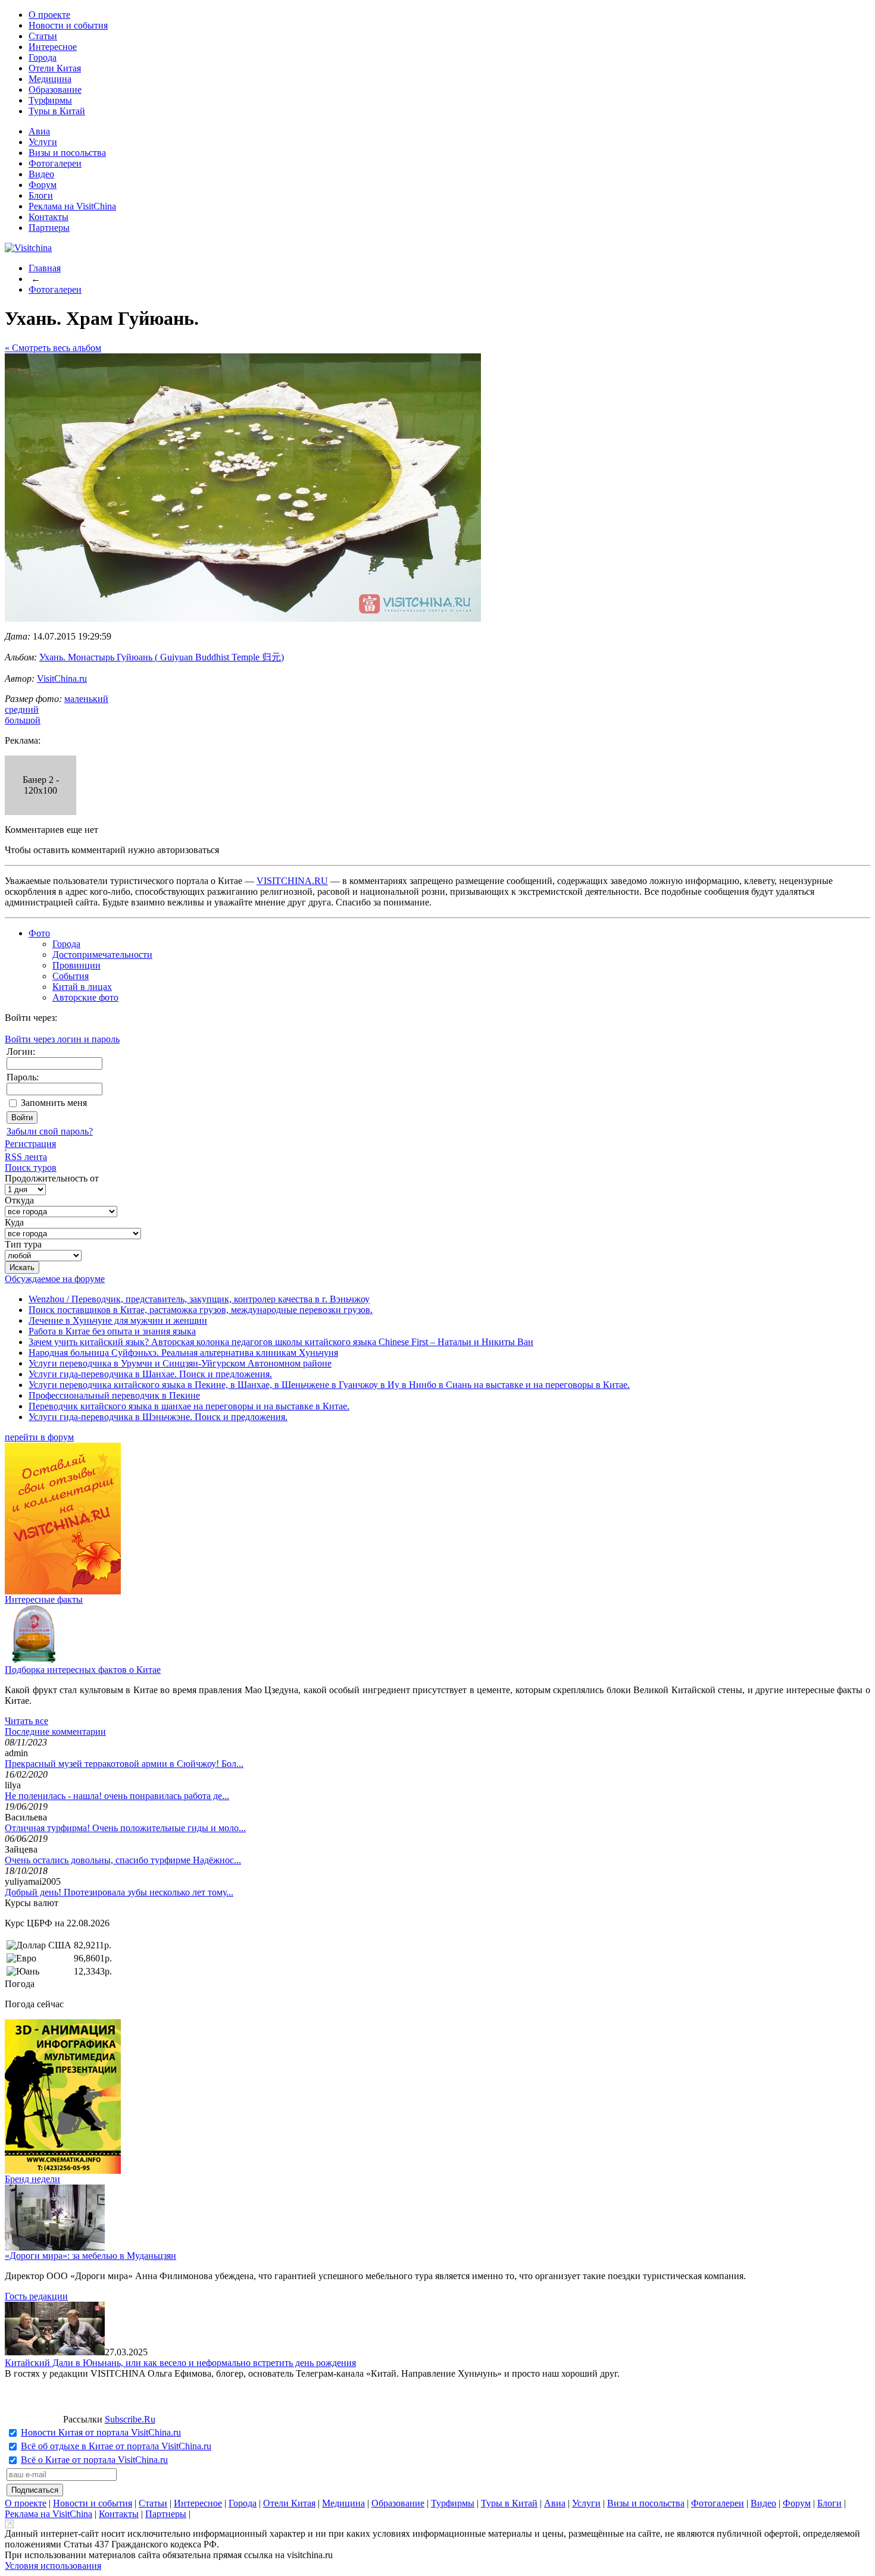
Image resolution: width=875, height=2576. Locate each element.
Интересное (53, 47)
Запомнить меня (54, 1103)
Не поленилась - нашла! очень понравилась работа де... (117, 1796)
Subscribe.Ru (130, 2419)
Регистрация (30, 1144)
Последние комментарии (55, 1732)
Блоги (41, 195)
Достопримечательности (102, 955)
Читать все (26, 1721)
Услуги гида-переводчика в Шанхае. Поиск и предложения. (150, 1374)
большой (23, 720)
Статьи (43, 36)
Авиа (39, 131)
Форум (43, 185)
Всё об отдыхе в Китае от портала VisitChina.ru (116, 2446)
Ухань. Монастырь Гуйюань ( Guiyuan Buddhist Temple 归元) (162, 657)
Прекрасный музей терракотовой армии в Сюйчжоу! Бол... (124, 1764)
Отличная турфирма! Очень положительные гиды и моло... (125, 1828)
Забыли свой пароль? (50, 1131)
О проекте (49, 15)
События (71, 976)
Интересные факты (44, 1599)
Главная (45, 268)
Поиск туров (31, 1168)
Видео (41, 174)
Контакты (49, 217)
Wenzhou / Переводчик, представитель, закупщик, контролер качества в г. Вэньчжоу (199, 1299)
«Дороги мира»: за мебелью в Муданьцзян (90, 2256)
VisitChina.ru (62, 679)
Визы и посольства (67, 153)
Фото (39, 933)
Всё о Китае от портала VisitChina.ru (94, 2460)
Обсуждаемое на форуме (55, 1279)
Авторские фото (85, 997)
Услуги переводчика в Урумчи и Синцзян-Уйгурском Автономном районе (180, 1363)
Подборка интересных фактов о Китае (83, 1670)
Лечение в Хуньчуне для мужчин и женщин (118, 1320)
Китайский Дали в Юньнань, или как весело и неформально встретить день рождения (180, 2363)
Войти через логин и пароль (62, 1039)
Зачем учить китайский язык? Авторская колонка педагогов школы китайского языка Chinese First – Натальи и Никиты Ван (281, 1342)
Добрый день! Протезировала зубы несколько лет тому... (119, 1892)
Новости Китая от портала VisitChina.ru (101, 2432)
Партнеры (49, 228)
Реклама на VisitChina (72, 206)
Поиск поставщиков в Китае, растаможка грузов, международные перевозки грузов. (201, 1310)
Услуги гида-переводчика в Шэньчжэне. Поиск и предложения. (158, 1417)
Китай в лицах (82, 987)
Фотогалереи (55, 163)
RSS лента (26, 1157)
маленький (86, 699)
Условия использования (53, 2566)
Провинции (76, 965)
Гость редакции (36, 2296)
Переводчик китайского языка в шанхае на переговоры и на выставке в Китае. (189, 1406)
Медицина (50, 79)
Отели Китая (55, 68)
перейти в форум (39, 1437)
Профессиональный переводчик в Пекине (114, 1395)
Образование (55, 90)
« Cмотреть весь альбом (53, 348)
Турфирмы (50, 100)
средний (22, 709)
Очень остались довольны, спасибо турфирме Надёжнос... (123, 1860)
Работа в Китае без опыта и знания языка (112, 1331)
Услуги (43, 142)
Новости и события (68, 25)
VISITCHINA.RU (292, 881)
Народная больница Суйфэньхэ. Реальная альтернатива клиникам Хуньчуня (183, 1353)
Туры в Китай (57, 111)
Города (43, 57)
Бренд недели (32, 2179)
